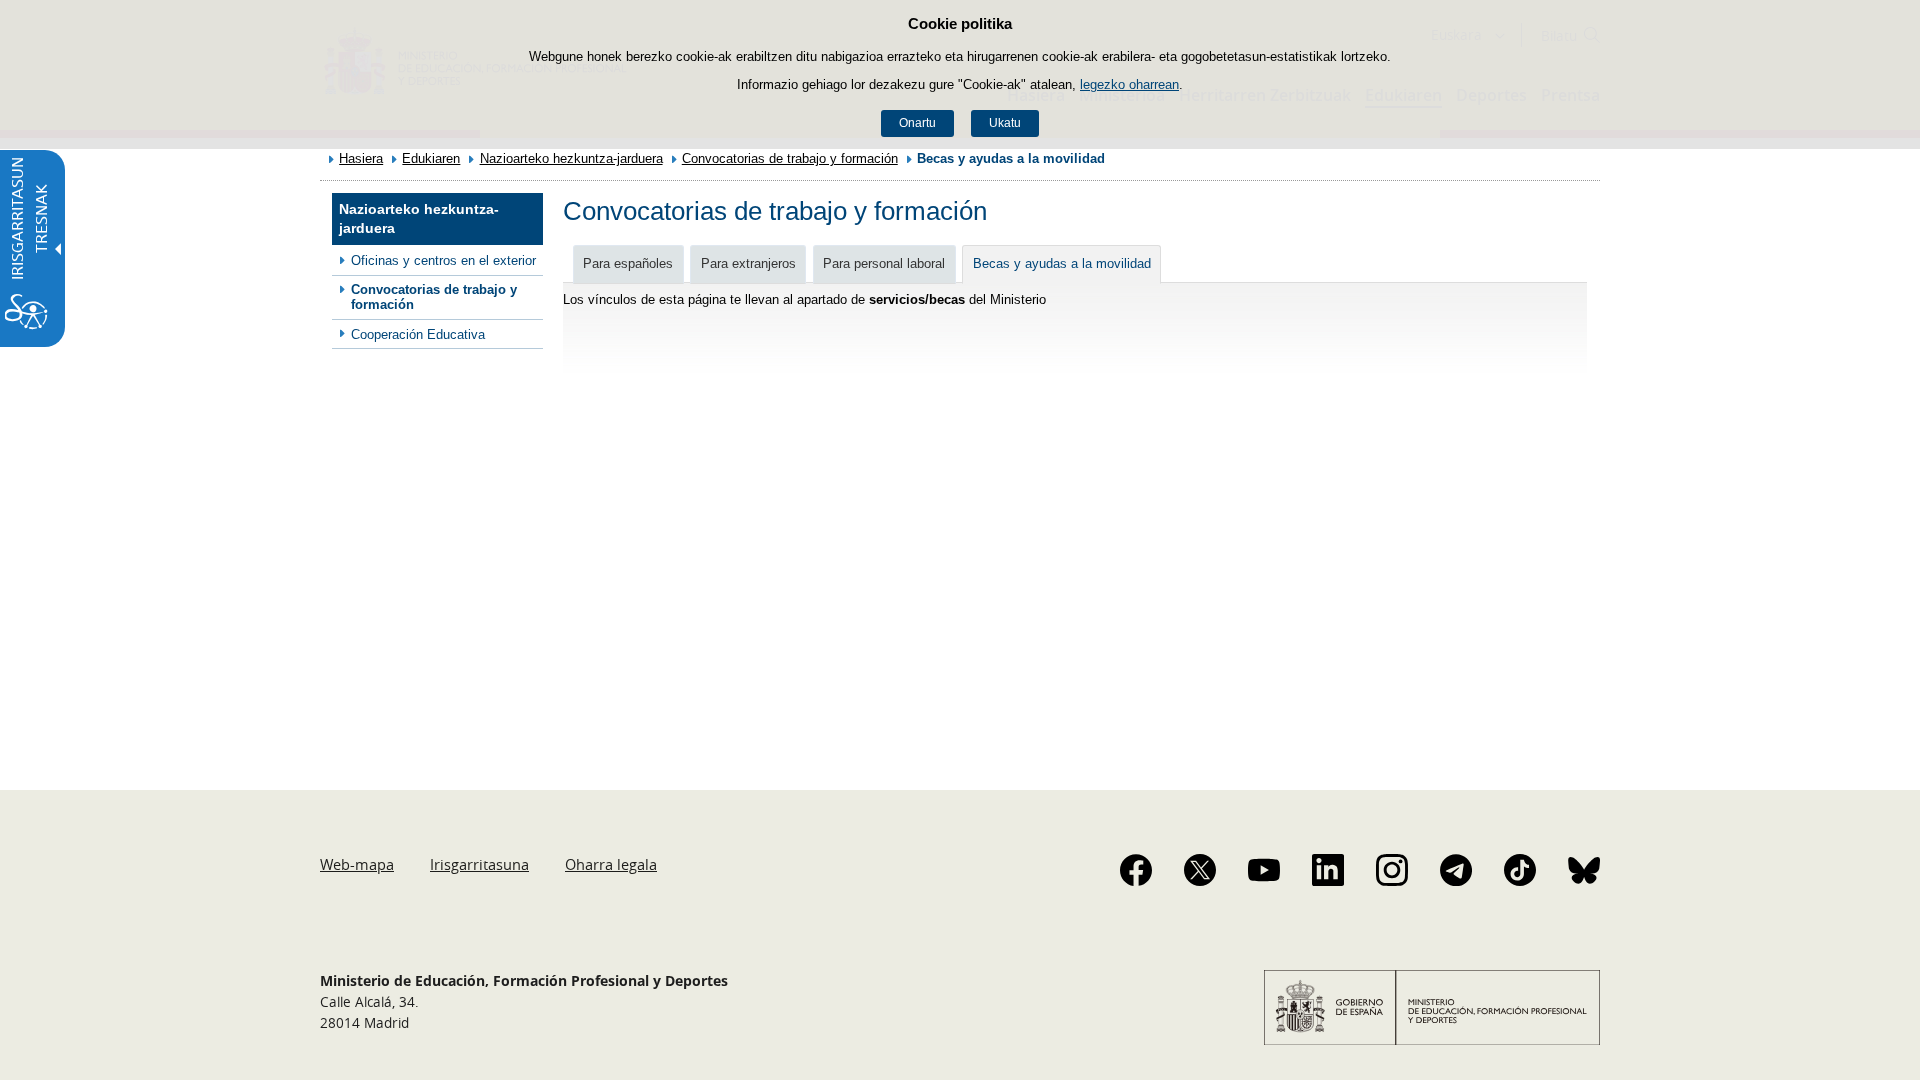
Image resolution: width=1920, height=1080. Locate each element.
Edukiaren (431, 158)
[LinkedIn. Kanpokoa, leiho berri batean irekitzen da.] (1328, 870)
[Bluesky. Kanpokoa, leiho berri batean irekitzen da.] (1584, 870)
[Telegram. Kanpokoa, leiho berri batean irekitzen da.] (1456, 870)
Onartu (917, 123)
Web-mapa (357, 864)
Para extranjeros (748, 263)
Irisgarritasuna (479, 864)
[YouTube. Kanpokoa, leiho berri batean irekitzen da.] (1264, 870)
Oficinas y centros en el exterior (443, 260)
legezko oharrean (1129, 84)
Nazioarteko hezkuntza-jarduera (571, 158)
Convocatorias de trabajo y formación (790, 158)
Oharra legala (611, 864)
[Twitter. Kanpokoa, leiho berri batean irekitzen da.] (1200, 870)
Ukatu (1005, 123)
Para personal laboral (884, 263)
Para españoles (628, 263)
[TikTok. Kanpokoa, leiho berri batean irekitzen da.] (1520, 870)
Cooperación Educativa (418, 334)
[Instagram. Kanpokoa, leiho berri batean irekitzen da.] (1392, 870)
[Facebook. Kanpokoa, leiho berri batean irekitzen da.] (1136, 870)
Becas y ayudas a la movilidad (1062, 263)
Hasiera (361, 158)
